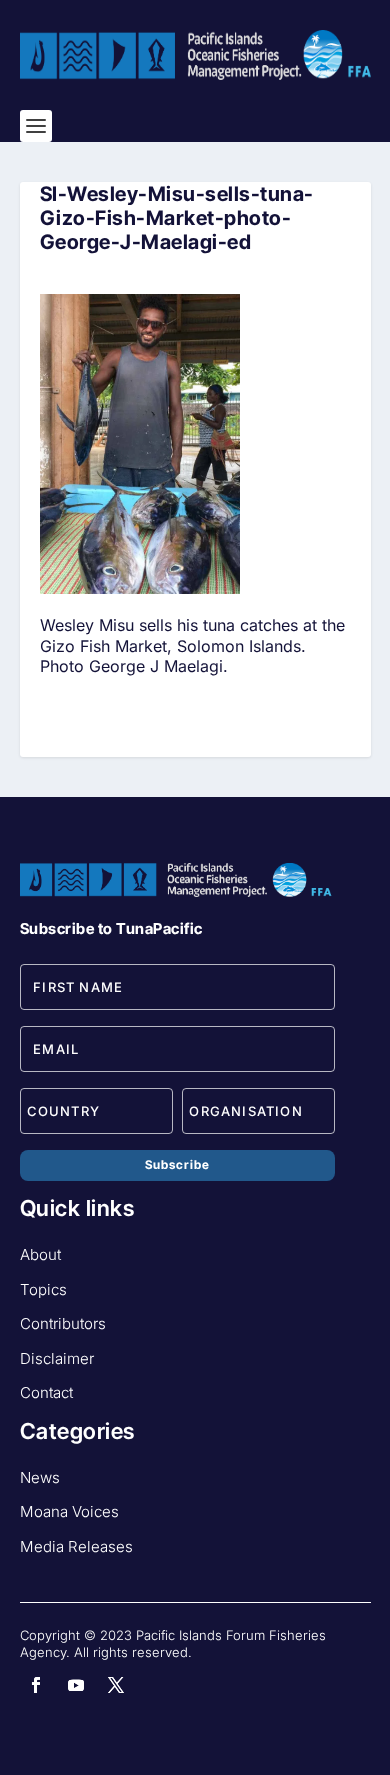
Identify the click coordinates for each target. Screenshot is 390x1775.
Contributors (63, 1323)
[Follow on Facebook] (36, 1685)
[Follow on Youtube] (76, 1685)
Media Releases (76, 1546)
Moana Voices (69, 1511)
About (40, 1254)
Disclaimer (57, 1358)
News (40, 1477)
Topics (43, 1289)
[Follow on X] (116, 1685)
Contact (46, 1392)
